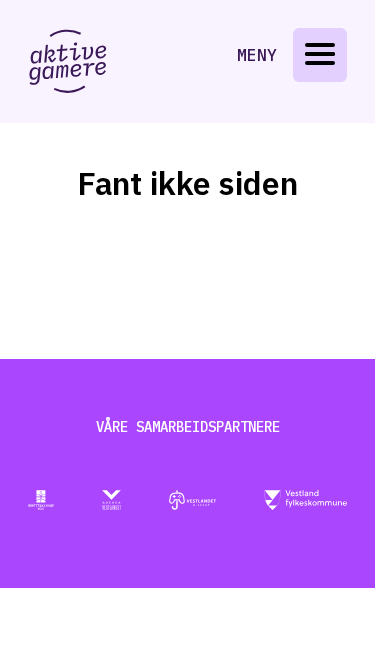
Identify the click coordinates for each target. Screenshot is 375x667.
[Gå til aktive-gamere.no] (68, 61)
